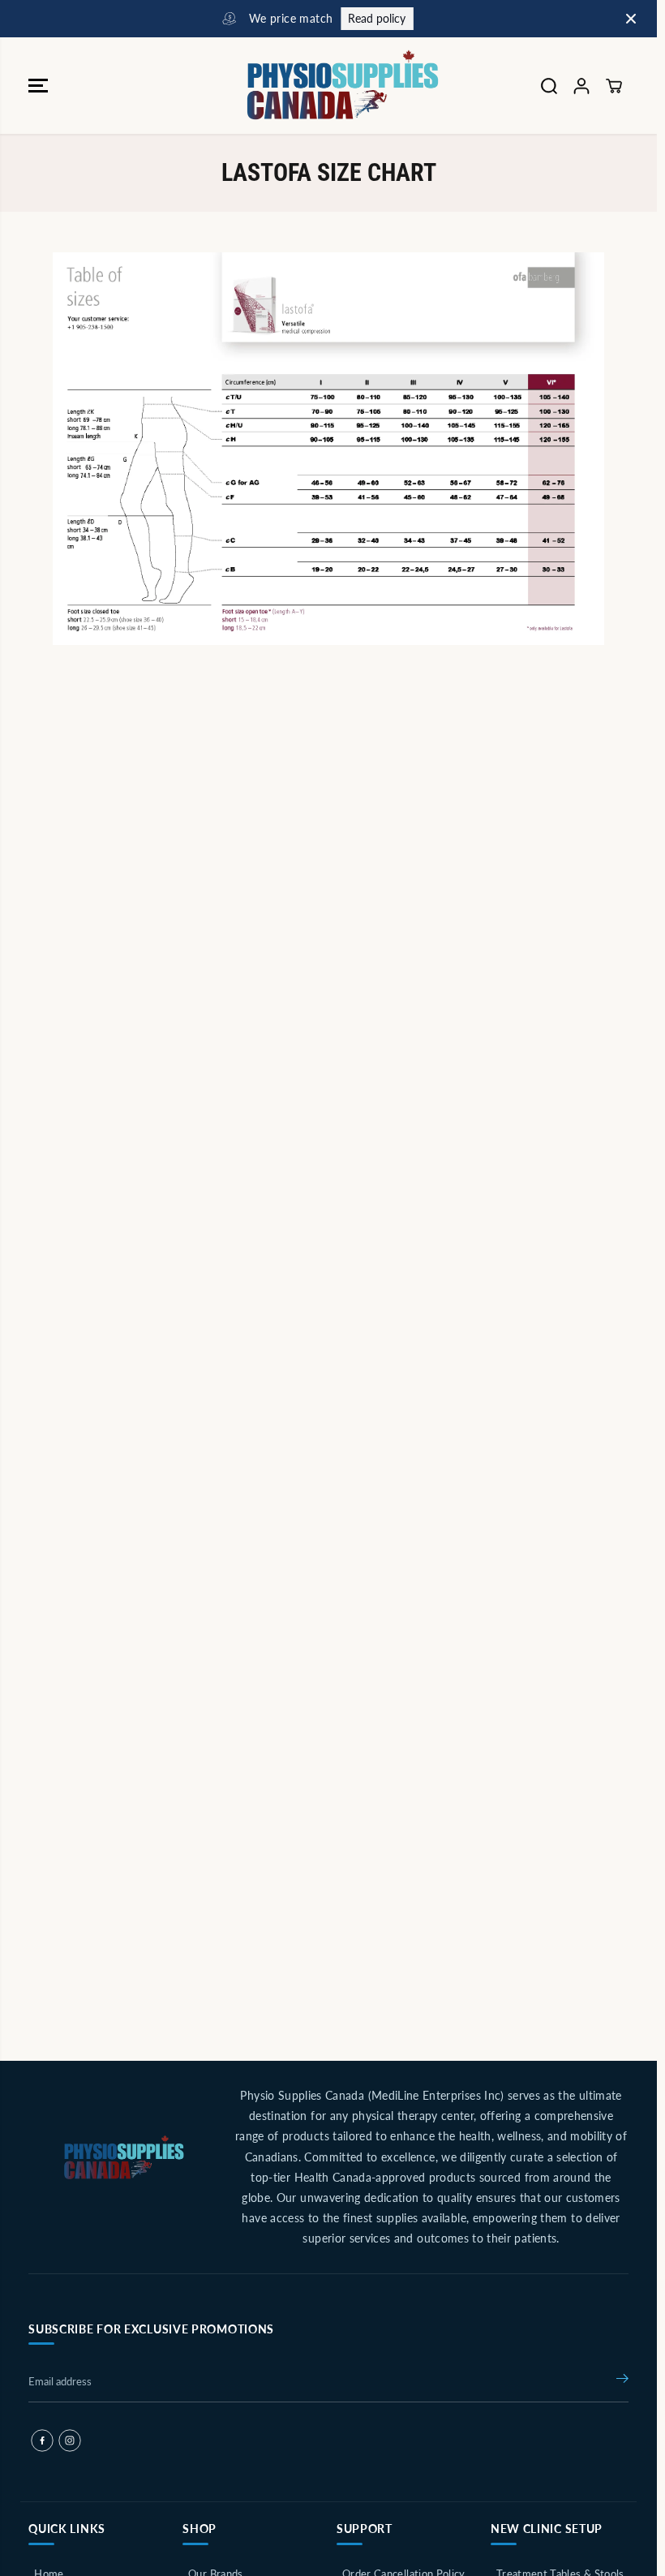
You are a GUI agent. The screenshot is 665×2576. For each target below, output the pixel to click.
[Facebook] (42, 2441)
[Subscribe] (622, 2381)
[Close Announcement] (631, 19)
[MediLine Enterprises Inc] (324, 86)
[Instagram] (70, 2441)
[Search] (549, 86)
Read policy (372, 18)
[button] (38, 86)
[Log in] (581, 86)
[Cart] (614, 86)
